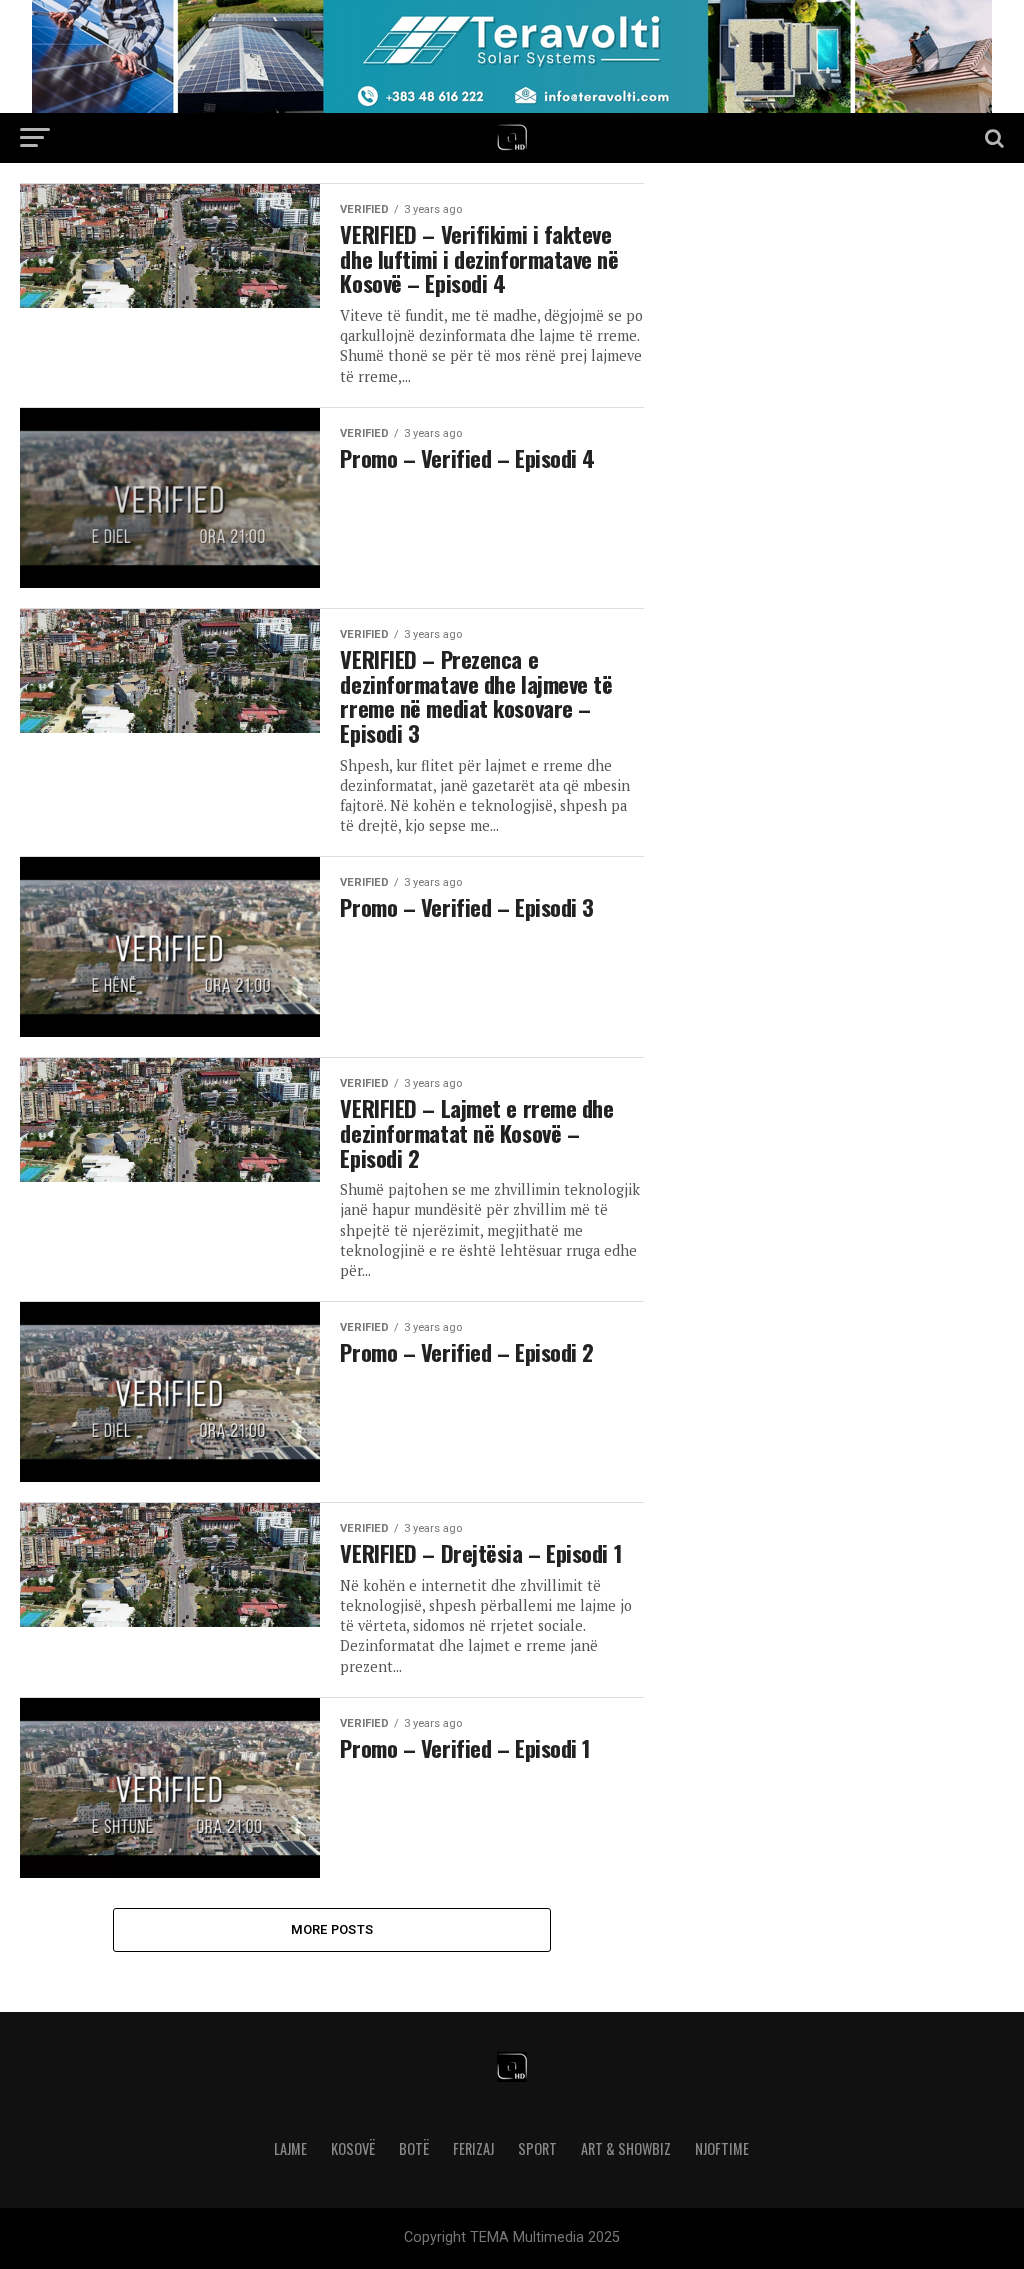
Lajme (290, 2148)
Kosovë (353, 2148)
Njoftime (722, 2148)
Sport (537, 2148)
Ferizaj (473, 2148)
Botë (414, 2148)
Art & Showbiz (626, 2148)
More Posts (332, 1929)
